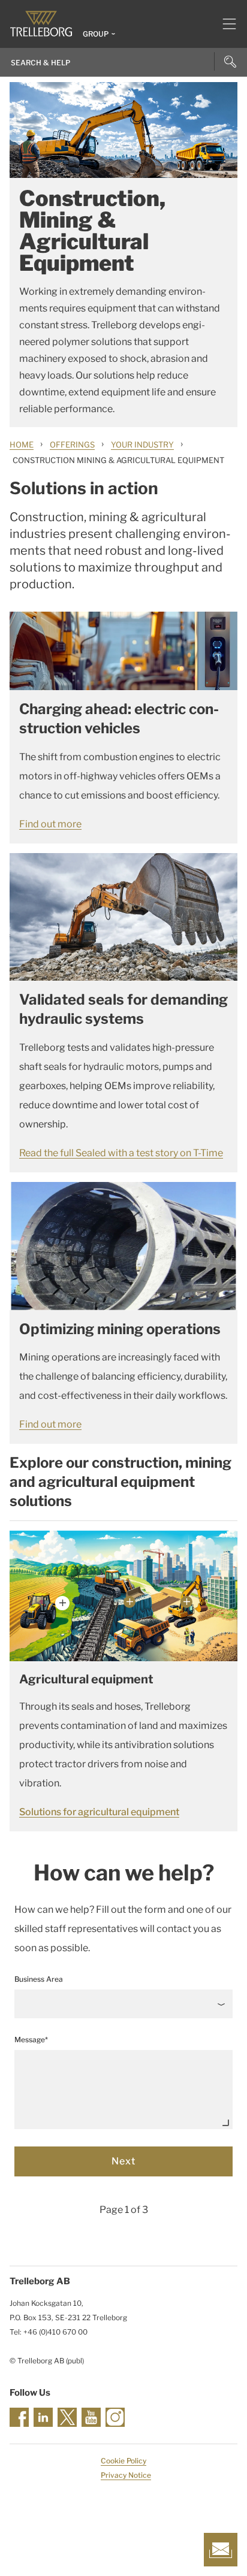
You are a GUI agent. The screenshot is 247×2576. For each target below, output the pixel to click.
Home (22, 445)
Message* (31, 2040)
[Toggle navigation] (225, 24)
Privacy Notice (126, 2475)
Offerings (72, 445)
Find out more (50, 824)
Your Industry (142, 445)
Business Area (39, 1979)
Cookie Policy (123, 2461)
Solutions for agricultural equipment (99, 1812)
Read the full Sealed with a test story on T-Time (121, 1153)
